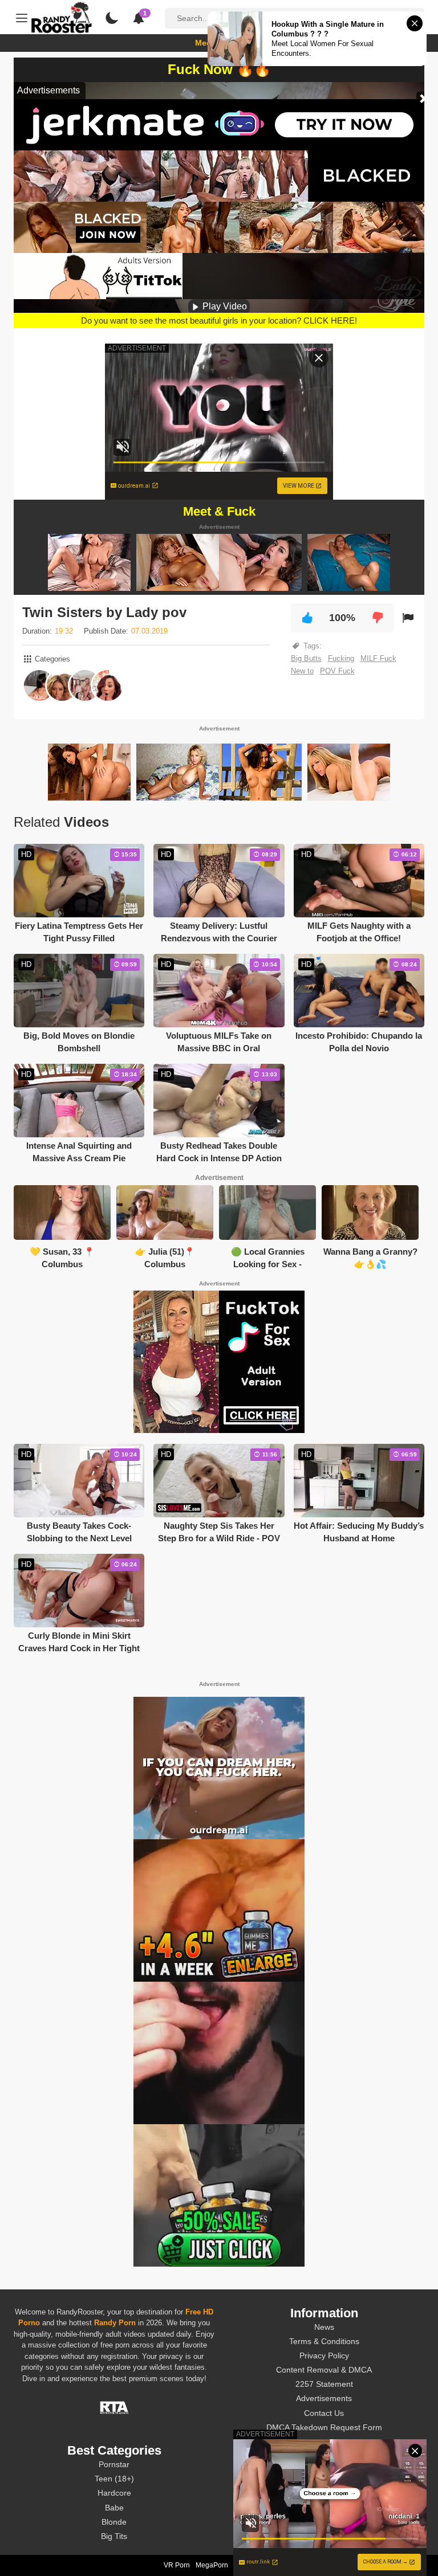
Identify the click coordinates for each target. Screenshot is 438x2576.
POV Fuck (337, 671)
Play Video (224, 306)
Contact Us (324, 2413)
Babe (114, 2508)
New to (302, 671)
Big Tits (114, 2536)
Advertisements (324, 2398)
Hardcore (114, 2493)
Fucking (341, 658)
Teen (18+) (114, 2479)
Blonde (114, 2522)
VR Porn (177, 2565)
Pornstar (114, 2464)
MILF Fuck (378, 658)
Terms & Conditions (324, 2341)
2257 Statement (324, 2384)
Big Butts (306, 658)
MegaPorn (212, 2565)
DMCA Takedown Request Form (324, 2427)
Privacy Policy (324, 2355)
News (324, 2327)
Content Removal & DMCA (324, 2370)
